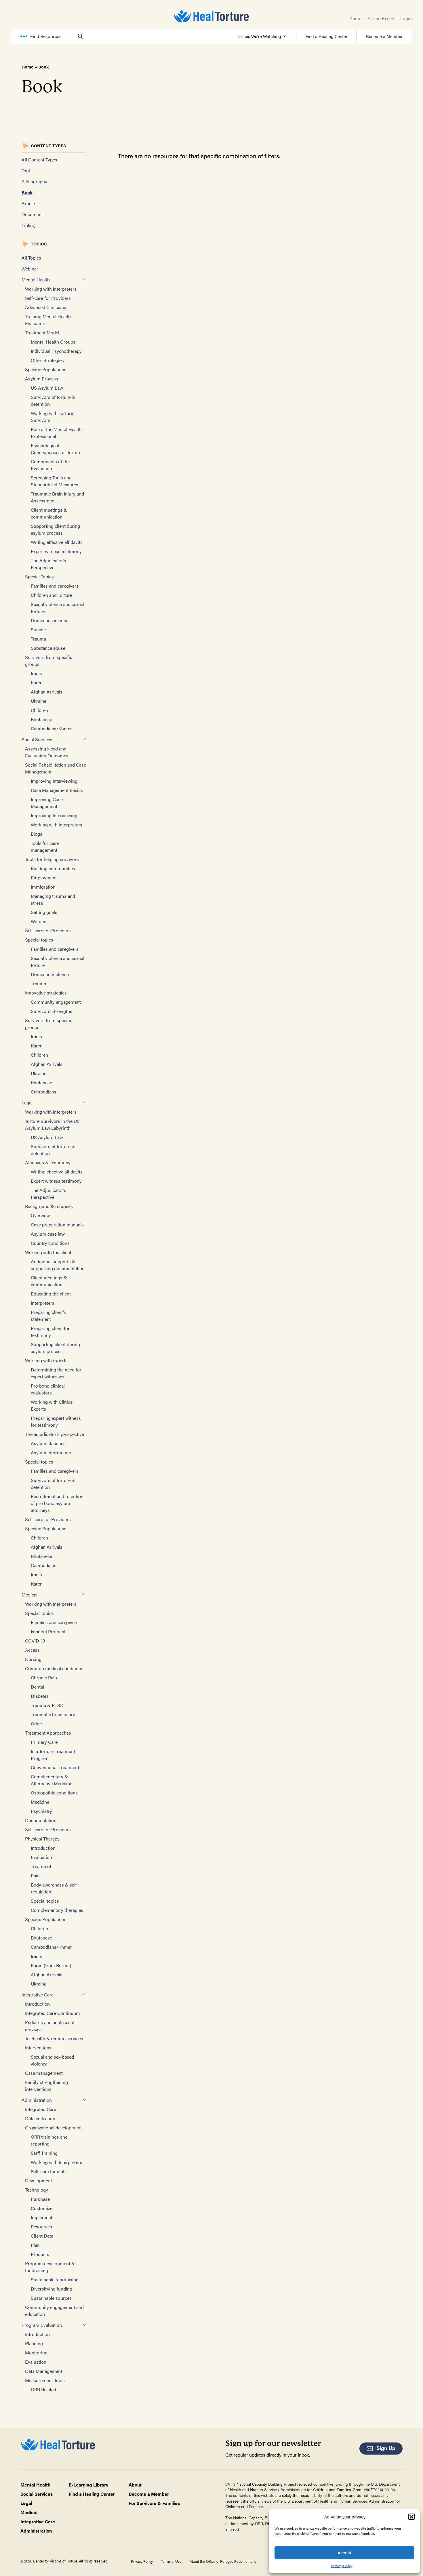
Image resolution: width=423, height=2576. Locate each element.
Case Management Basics (57, 790)
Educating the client (51, 1294)
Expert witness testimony (56, 551)
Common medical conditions (54, 1668)
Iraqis (36, 673)
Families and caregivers (55, 586)
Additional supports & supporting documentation (58, 1265)
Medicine (40, 1802)
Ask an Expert (381, 18)
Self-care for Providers (48, 298)
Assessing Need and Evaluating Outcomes (47, 752)
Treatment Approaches (48, 1733)
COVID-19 (35, 1641)
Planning (34, 2343)
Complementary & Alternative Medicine (52, 1780)
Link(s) (28, 225)
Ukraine (39, 701)
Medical (29, 1595)
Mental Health (36, 280)
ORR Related (43, 2389)
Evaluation (41, 1857)
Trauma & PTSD (47, 1705)
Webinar (30, 269)
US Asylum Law (47, 388)
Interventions (38, 2048)
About (356, 18)
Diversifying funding (52, 2289)
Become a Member (384, 36)
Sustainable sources (51, 2298)
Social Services (37, 739)
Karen (37, 682)
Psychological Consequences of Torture (56, 449)
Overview (40, 1215)
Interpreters (43, 1303)
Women (39, 921)
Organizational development (53, 2128)
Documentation (41, 1820)
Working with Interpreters (51, 289)
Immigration (43, 887)
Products (40, 2254)
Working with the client (48, 1252)
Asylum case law (48, 1234)
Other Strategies (47, 360)
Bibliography (34, 181)
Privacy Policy (342, 2566)
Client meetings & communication (49, 513)
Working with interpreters (57, 825)
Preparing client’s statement (48, 1315)
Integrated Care (41, 2109)
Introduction (43, 1848)
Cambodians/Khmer (51, 728)
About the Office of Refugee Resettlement (223, 2561)
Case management (44, 2073)
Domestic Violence (50, 974)
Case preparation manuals (57, 1225)
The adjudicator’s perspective (55, 1434)
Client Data (42, 2236)
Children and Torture (52, 595)
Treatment (41, 1866)
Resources (41, 2227)
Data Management (44, 2371)
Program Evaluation (42, 2325)
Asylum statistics (48, 1443)
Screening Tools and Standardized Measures (55, 481)
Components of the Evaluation (50, 465)
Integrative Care (38, 1995)
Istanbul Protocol (48, 1631)
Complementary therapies (57, 1910)
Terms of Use (171, 2561)
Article (28, 203)
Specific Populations (46, 369)
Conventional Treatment (55, 1767)
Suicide (38, 629)
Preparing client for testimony (50, 1332)
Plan (35, 2245)
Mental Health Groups (53, 342)
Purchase (40, 2199)
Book (27, 192)
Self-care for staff (48, 2171)
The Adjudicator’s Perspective (48, 564)
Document (32, 214)
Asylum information (51, 1452)
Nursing (33, 1659)
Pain (35, 1875)
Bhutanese (41, 719)
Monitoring (36, 2353)
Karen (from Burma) (51, 1965)
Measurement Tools (45, 2380)
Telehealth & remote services (54, 2038)
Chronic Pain (44, 1677)
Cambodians (44, 1092)
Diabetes (40, 1696)
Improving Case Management (47, 803)
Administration (37, 2100)
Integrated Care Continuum (53, 2013)
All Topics (31, 258)
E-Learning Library (88, 2485)
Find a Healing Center (326, 36)
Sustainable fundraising (55, 2279)
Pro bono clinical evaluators (48, 1389)
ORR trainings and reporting (49, 2140)
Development (39, 2180)
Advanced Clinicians (46, 307)
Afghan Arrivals (47, 692)
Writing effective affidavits (57, 542)
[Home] (211, 16)
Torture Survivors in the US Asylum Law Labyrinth (52, 1124)
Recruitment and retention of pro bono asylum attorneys (57, 1503)
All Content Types (39, 160)
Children (39, 710)
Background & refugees (49, 1206)
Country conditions (50, 1243)
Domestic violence (49, 620)
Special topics (39, 940)
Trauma (38, 639)
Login (406, 18)
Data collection (40, 2118)
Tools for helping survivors (52, 859)
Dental (37, 1687)
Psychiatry (41, 1811)
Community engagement (56, 1002)
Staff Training (44, 2153)
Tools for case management (45, 846)
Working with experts (46, 1360)
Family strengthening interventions (46, 2086)
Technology (37, 2190)
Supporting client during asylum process (55, 529)
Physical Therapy (42, 1839)
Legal (27, 1103)
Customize (42, 2208)
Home (27, 67)
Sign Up (386, 2448)
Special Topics (39, 577)
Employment (44, 878)
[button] (411, 2517)
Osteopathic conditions (54, 1793)
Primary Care (44, 1742)
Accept (344, 2553)
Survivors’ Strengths (52, 1011)
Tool (26, 170)
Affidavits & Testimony (48, 1162)
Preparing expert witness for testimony (56, 1421)
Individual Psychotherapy (56, 351)
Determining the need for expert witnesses (56, 1373)
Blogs (37, 834)
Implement (42, 2217)
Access (32, 1650)
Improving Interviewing (54, 781)
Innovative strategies (46, 993)
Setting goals (44, 912)
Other (37, 1724)
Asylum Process (42, 379)
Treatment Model (42, 333)
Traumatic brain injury (53, 1714)
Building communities (53, 868)
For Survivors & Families (154, 2503)
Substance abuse (48, 648)
